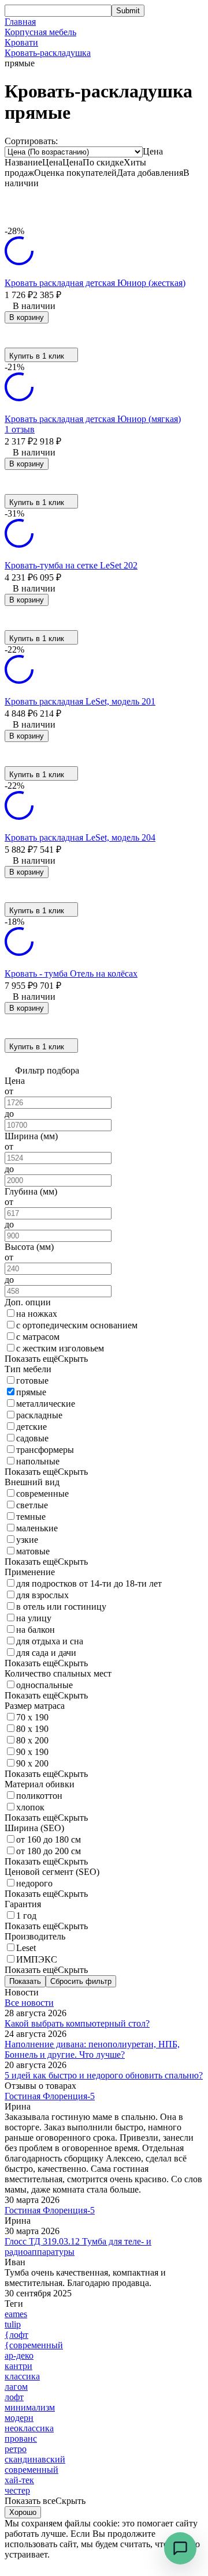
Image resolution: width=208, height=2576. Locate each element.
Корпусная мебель (40, 32)
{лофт (16, 2335)
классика (22, 2376)
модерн (19, 2418)
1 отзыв (20, 429)
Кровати (21, 42)
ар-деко (19, 2355)
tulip (13, 2324)
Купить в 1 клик (37, 356)
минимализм (30, 2407)
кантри (18, 2366)
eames (16, 2314)
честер (17, 2490)
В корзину (27, 317)
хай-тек (19, 2480)
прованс (21, 2438)
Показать (25, 1981)
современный (31, 2470)
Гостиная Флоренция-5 (50, 2096)
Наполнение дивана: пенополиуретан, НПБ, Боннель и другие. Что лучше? (92, 2049)
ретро (16, 2449)
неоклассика (29, 2428)
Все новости (29, 2003)
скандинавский (35, 2459)
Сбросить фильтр (81, 1981)
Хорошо (23, 2512)
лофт (14, 2397)
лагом (16, 2387)
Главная (20, 22)
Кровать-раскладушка (48, 53)
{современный (34, 2345)
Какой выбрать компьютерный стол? (77, 2023)
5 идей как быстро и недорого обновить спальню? (104, 2075)
